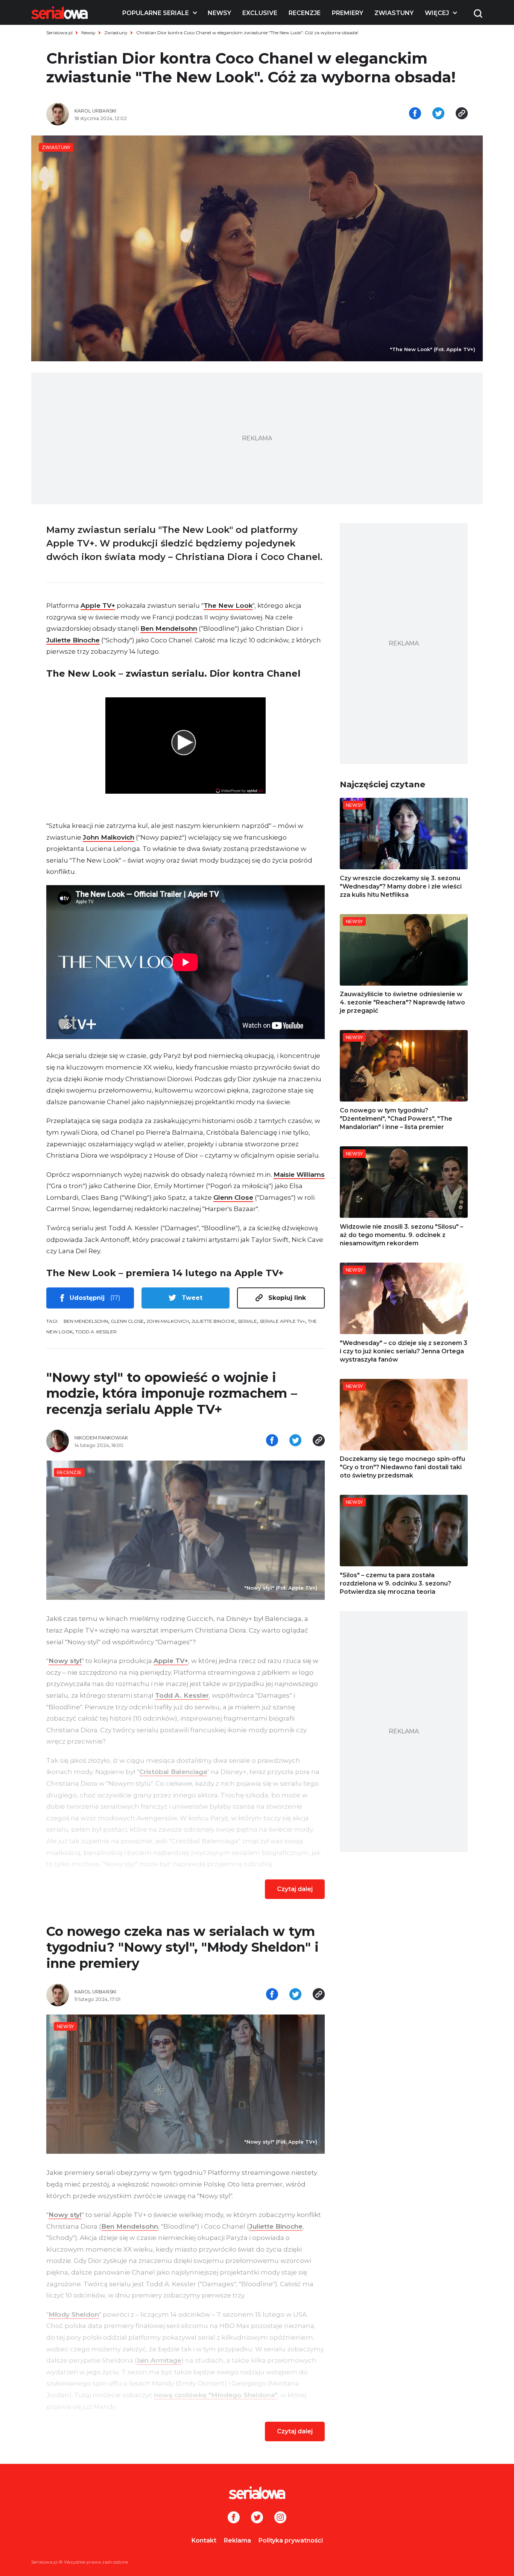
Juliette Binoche (73, 640)
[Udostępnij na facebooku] (415, 114)
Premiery (347, 13)
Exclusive (260, 13)
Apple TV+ (98, 606)
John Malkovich (109, 837)
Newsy (219, 13)
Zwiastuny (394, 13)
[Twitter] (257, 2518)
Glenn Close (233, 1197)
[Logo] (59, 13)
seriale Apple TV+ (282, 1321)
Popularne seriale (156, 13)
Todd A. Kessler (96, 1332)
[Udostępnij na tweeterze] (438, 114)
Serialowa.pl (59, 33)
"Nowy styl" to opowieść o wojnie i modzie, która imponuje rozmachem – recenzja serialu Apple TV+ (172, 1393)
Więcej (437, 13)
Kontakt (204, 2540)
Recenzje (305, 13)
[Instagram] (280, 2518)
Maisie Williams (299, 1175)
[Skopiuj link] (462, 114)
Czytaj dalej (295, 1889)
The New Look (228, 606)
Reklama (237, 2540)
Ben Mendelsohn (169, 628)
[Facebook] (234, 2518)
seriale (247, 1321)
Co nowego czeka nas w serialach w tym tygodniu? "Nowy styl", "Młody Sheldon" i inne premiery (182, 1947)
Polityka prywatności (291, 2540)
